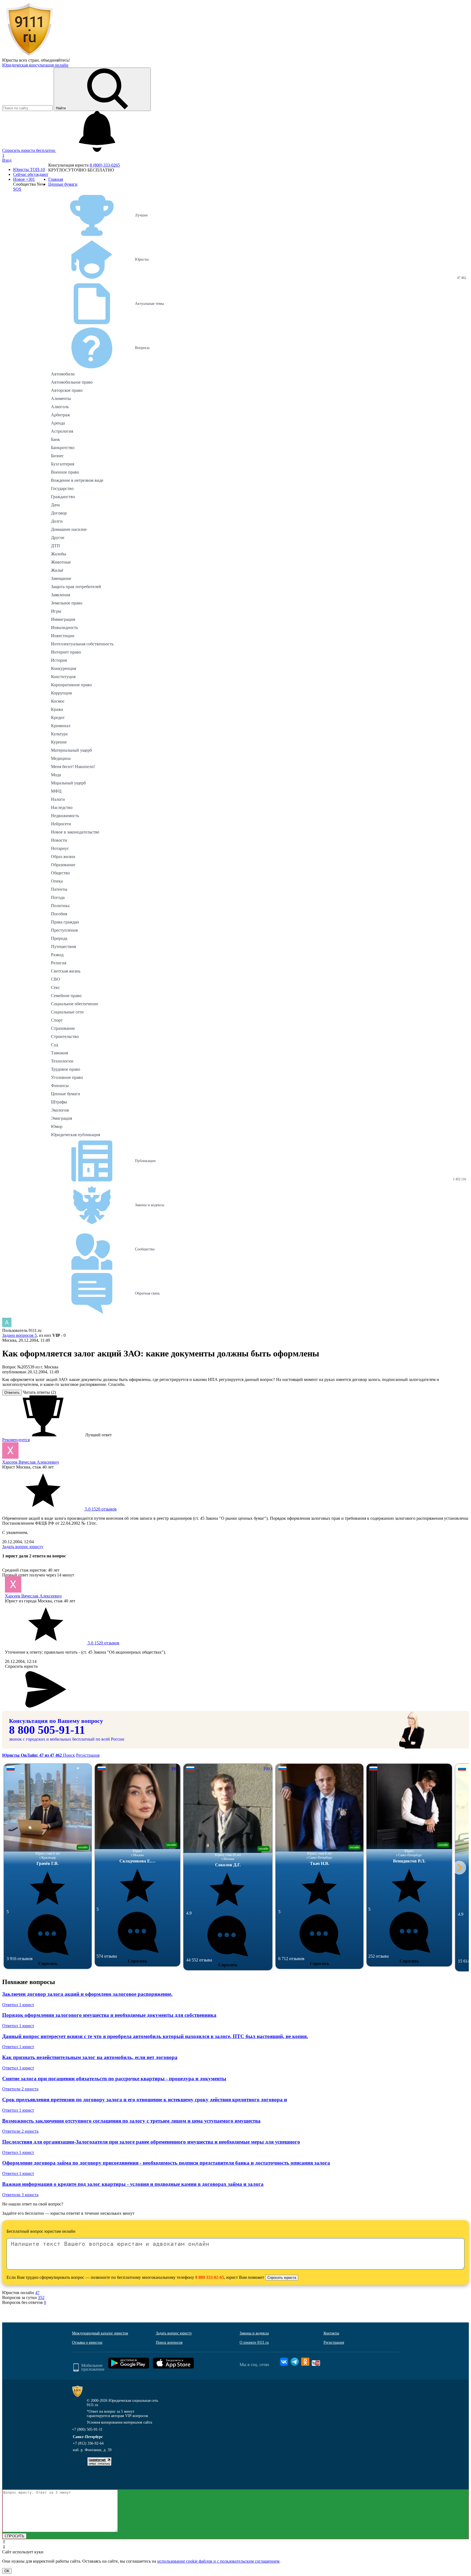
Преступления (64, 930)
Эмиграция (61, 1118)
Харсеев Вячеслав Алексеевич (31, 1462)
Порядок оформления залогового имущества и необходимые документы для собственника (109, 2015)
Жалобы (59, 554)
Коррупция (61, 693)
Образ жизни (63, 857)
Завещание (61, 578)
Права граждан (65, 922)
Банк (55, 439)
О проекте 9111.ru (254, 2342)
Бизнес (57, 456)
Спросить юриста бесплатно (29, 150)
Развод (57, 955)
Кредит (58, 717)
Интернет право (66, 652)
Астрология (62, 431)
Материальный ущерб (71, 750)
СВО (56, 979)
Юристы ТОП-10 (29, 169)
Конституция (63, 677)
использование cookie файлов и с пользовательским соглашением (218, 2561)
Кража (57, 709)
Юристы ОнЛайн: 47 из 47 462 (33, 1755)
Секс (55, 987)
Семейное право (66, 996)
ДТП (55, 546)
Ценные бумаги (66, 1094)
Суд (55, 1045)
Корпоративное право (71, 685)
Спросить (48, 1963)
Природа (59, 938)
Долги (57, 521)
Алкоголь (60, 407)
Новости (59, 840)
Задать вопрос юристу (23, 1547)
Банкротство (63, 448)
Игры (56, 611)
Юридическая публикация (76, 1135)
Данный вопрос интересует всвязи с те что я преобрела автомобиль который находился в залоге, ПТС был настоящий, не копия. (155, 2036)
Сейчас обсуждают (31, 174)
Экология (60, 1110)
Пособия (59, 914)
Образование (63, 865)
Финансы (60, 1086)
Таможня (59, 1053)
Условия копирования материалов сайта (119, 2422)
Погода (58, 897)
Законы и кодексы (254, 2333)
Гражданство (63, 497)
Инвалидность (64, 628)
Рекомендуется (16, 1440)
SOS (17, 189)
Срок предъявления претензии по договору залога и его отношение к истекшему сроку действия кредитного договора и (145, 2100)
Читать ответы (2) (39, 1392)
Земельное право (67, 603)
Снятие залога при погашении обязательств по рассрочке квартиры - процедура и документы (114, 2079)
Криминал (61, 726)
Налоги (58, 799)
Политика (60, 906)
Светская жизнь (66, 971)
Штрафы (59, 1102)
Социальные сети (67, 1012)
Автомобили (63, 374)
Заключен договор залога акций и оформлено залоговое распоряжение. (87, 1994)
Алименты (61, 398)
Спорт (57, 1020)
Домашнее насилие (69, 529)
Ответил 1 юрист (18, 2005)
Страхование (63, 1028)
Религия (59, 963)
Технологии (62, 1061)
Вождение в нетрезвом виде (77, 480)
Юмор (57, 1126)
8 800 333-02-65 (210, 2277)
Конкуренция (64, 668)
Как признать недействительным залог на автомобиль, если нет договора (90, 2057)
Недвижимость (65, 816)
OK (7, 2571)
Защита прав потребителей (76, 587)
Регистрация (88, 1755)
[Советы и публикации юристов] (29, 55)
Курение (59, 742)
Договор (59, 513)
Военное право (65, 472)
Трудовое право (66, 1069)
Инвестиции (63, 636)
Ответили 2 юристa (20, 2089)
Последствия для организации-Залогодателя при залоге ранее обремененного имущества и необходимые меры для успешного (151, 2142)
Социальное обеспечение (75, 1004)
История (59, 660)
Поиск (69, 1755)
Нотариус (60, 848)
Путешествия (63, 947)
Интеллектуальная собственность (82, 644)
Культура (59, 734)
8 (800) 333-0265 (105, 165)
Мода (56, 775)
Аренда (58, 423)
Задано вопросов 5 (19, 1335)
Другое (58, 538)
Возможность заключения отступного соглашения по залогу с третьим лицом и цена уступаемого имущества (131, 2121)
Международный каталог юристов (100, 2333)
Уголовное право (67, 1077)
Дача (55, 505)
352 (41, 2297)
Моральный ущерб (68, 783)
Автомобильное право (72, 382)
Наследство (62, 807)
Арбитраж (61, 415)
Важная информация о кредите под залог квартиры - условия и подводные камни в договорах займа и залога (133, 2184)
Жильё (57, 570)
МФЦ (56, 791)
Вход (7, 160)
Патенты (59, 889)
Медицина (61, 758)
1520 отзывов (100, 1509)
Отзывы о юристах (87, 2342)
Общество (60, 873)
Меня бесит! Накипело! (73, 767)
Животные (61, 562)
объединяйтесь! (55, 60)
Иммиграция (63, 619)
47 (37, 2293)
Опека (57, 881)
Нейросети (61, 824)
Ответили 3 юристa (20, 2195)
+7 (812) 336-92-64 (88, 2443)
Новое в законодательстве (75, 832)
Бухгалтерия (63, 464)
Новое (24, 179)
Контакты (331, 2333)
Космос (58, 701)
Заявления (61, 595)
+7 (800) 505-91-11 (87, 2429)
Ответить (12, 1393)
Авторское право (67, 390)
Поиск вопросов (169, 2342)
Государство (62, 488)
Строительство (65, 1036)
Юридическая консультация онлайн (35, 65)
